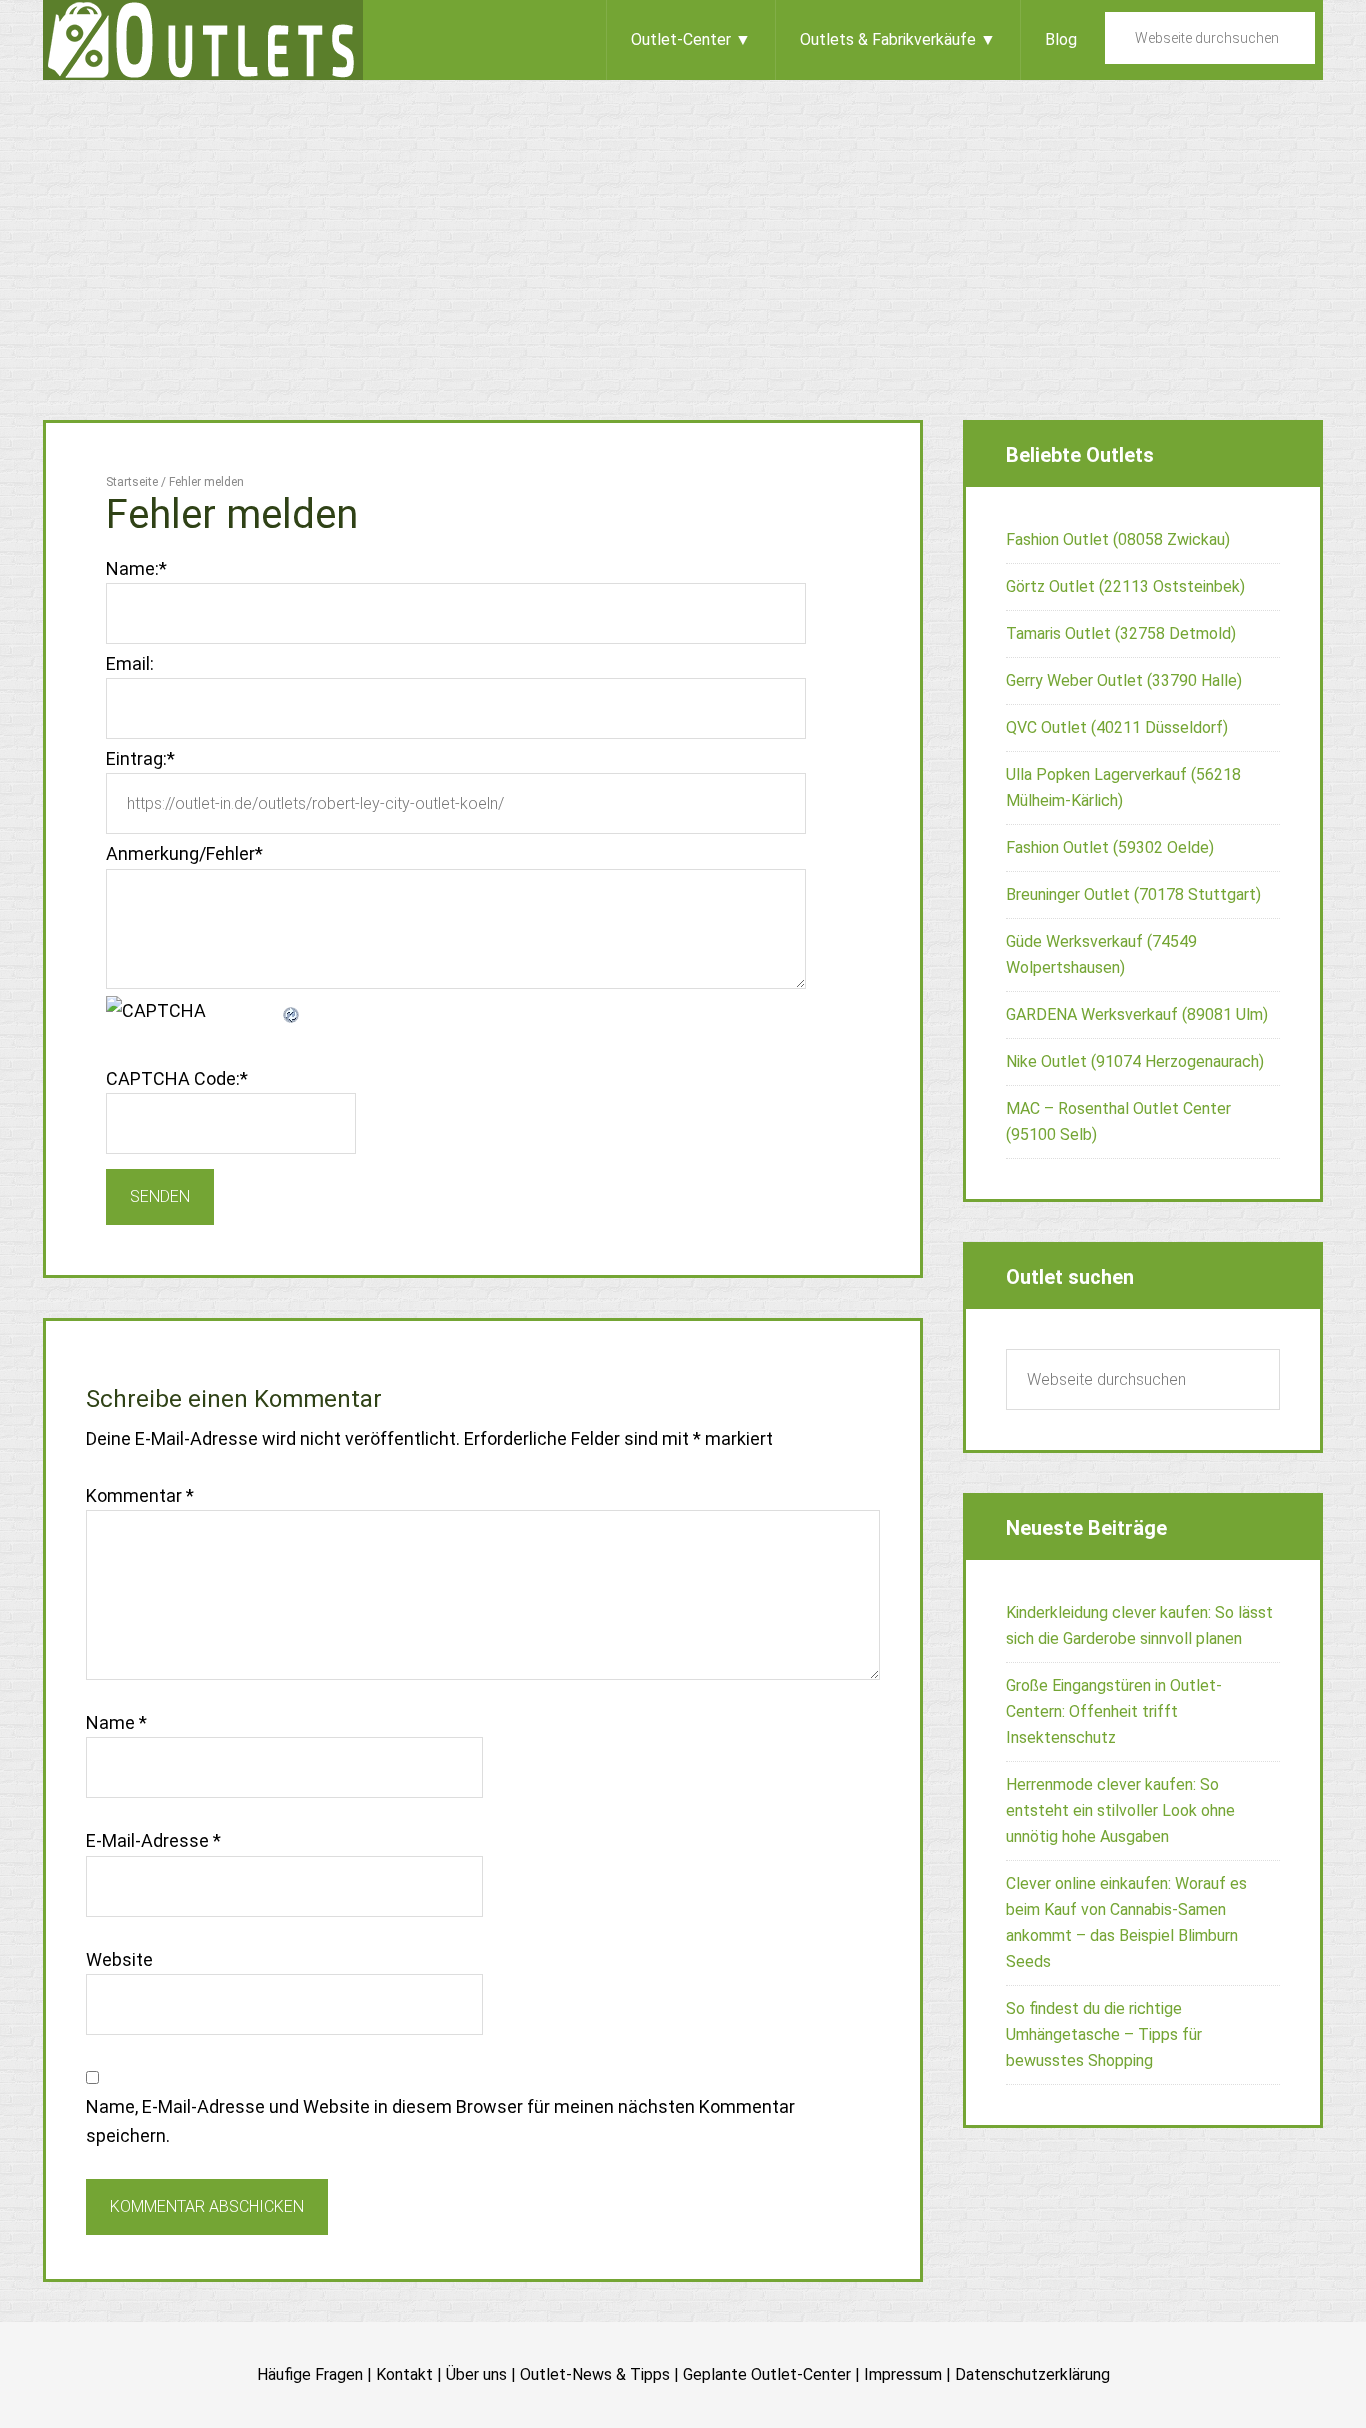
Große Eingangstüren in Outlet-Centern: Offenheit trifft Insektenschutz (1114, 1711)
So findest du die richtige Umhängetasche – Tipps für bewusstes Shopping (1104, 2034)
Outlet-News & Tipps (595, 2374)
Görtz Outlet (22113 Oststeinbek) (1125, 586)
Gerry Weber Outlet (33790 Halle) (1124, 680)
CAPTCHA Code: (177, 1078)
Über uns (476, 2374)
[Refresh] (292, 1010)
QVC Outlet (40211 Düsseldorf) (1117, 727)
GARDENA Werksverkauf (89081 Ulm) (1137, 1014)
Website (119, 1959)
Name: (136, 568)
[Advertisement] (683, 230)
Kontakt (404, 2374)
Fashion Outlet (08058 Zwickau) (1118, 539)
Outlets (203, 40)
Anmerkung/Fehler (184, 853)
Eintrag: (140, 758)
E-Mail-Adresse (153, 1840)
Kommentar (140, 1495)
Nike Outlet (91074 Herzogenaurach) (1135, 1061)
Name (116, 1722)
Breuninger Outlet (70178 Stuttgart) (1133, 894)
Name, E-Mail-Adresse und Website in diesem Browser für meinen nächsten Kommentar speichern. (440, 2121)
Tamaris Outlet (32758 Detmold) (1121, 633)
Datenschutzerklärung (1032, 2374)
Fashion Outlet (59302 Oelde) (1110, 847)
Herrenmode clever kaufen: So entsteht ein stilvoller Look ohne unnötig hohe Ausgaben (1120, 1810)
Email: (130, 663)
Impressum (903, 2374)
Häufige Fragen (310, 2374)
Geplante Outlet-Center (767, 2374)
